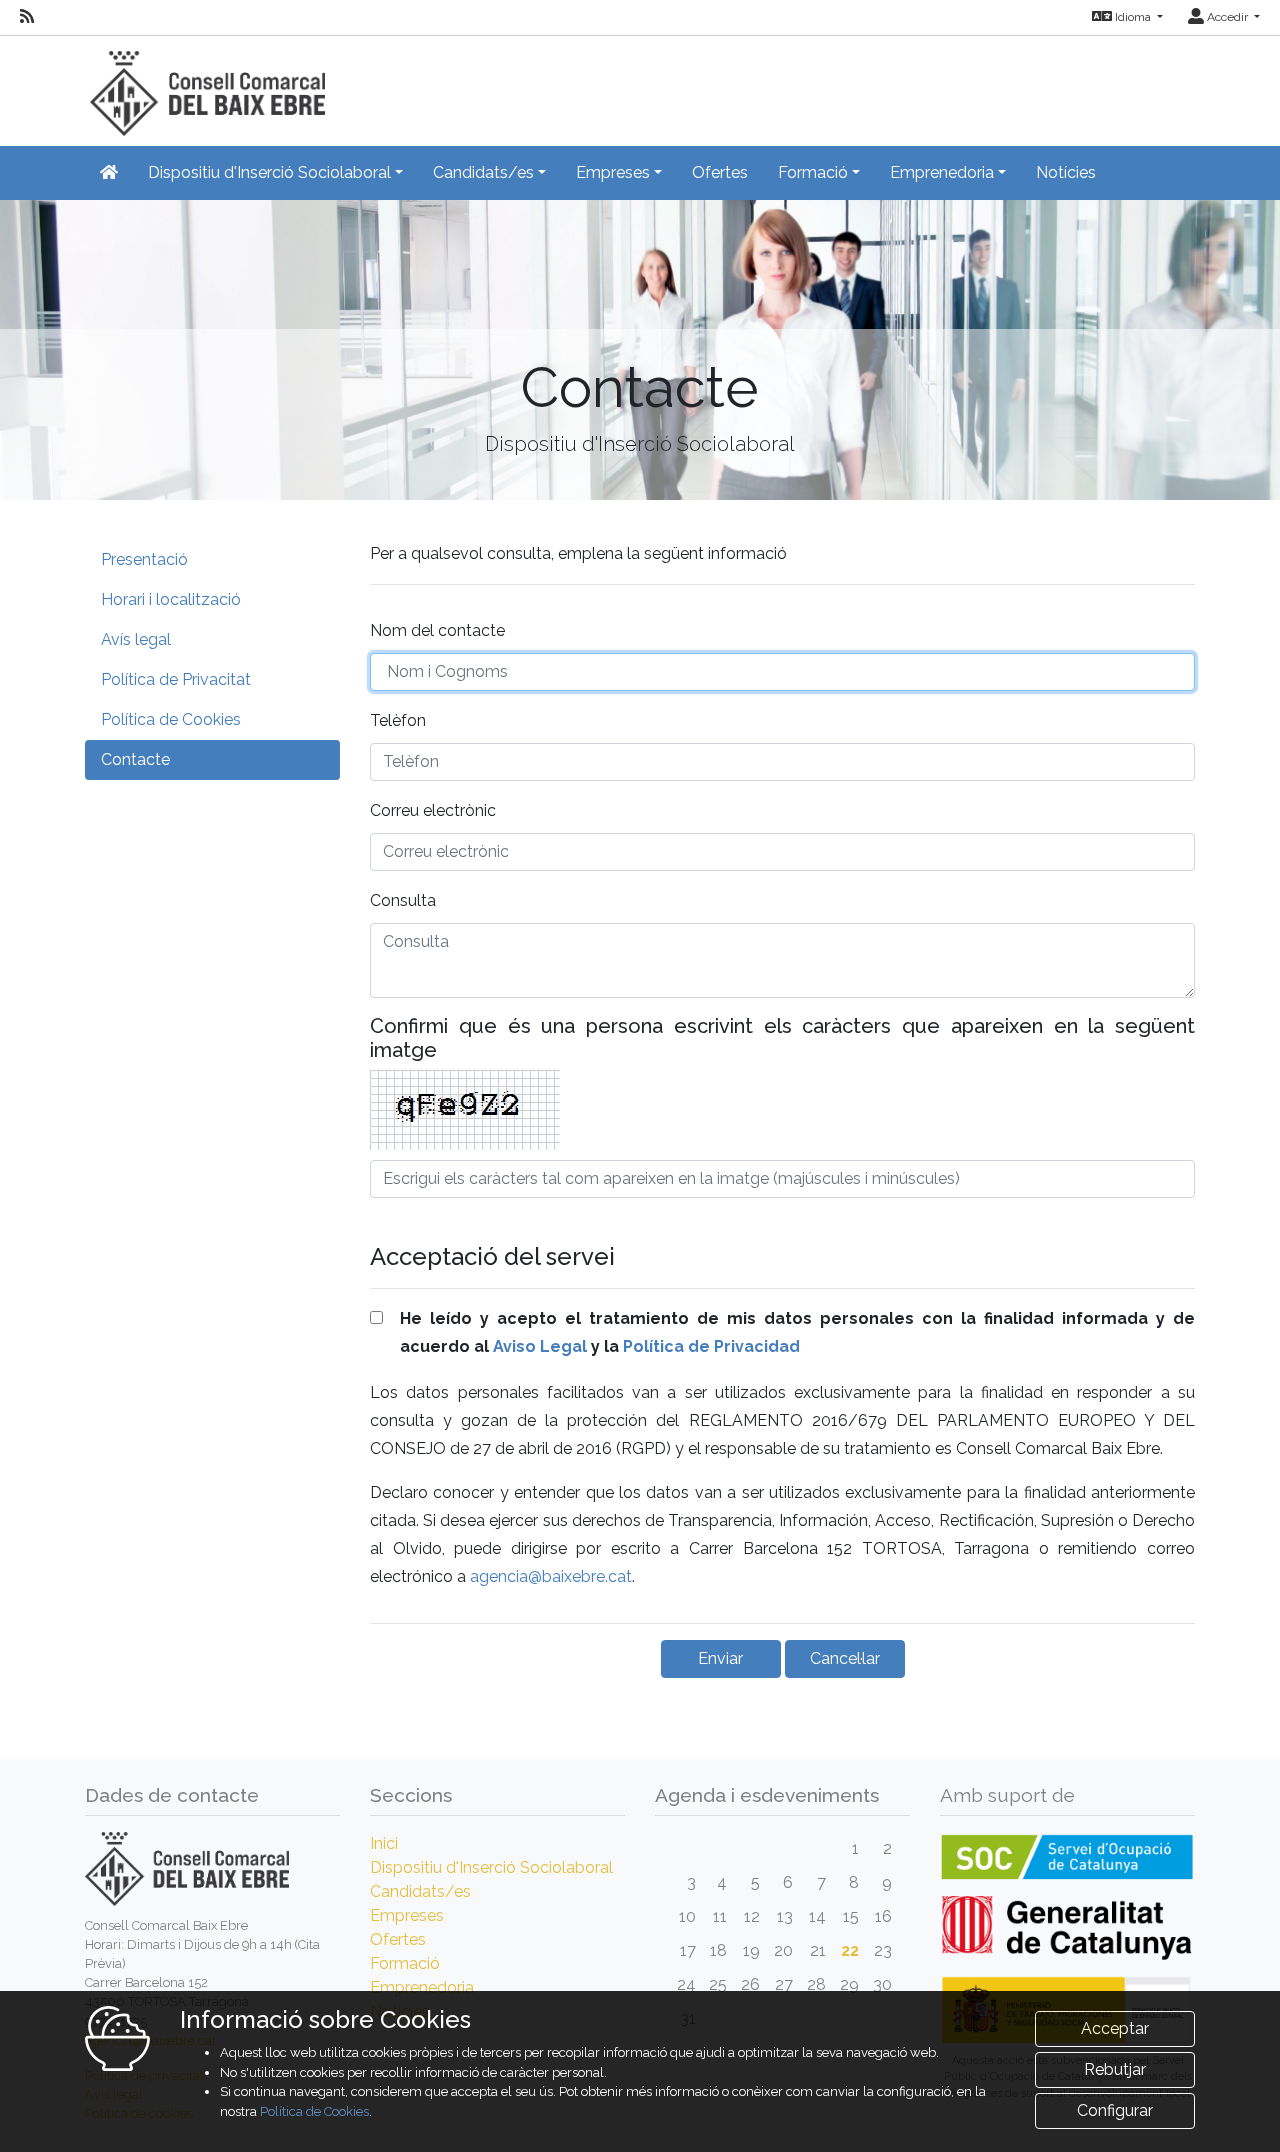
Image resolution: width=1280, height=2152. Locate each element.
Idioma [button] (1133, 17)
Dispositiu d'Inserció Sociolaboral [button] (269, 172)
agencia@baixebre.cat (551, 1576)
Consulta (403, 900)
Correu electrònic (433, 810)
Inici (384, 1843)
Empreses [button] (613, 172)
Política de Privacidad (711, 1346)
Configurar (1115, 2110)
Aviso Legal (540, 1346)
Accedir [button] (1227, 17)
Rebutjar (1115, 2069)
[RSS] (27, 17)
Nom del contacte (437, 630)
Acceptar (1115, 2028)
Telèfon (398, 720)
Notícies (1066, 172)
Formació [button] (813, 172)
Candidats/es (420, 1891)
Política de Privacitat (176, 679)
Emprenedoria (422, 1987)
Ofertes (720, 172)
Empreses (407, 1915)
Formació (405, 1963)
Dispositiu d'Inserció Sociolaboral (491, 1867)
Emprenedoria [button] (942, 172)
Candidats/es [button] (483, 172)
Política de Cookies (171, 719)
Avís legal (136, 639)
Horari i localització (171, 599)
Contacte (135, 759)
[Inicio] (205, 84)
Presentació (144, 559)
